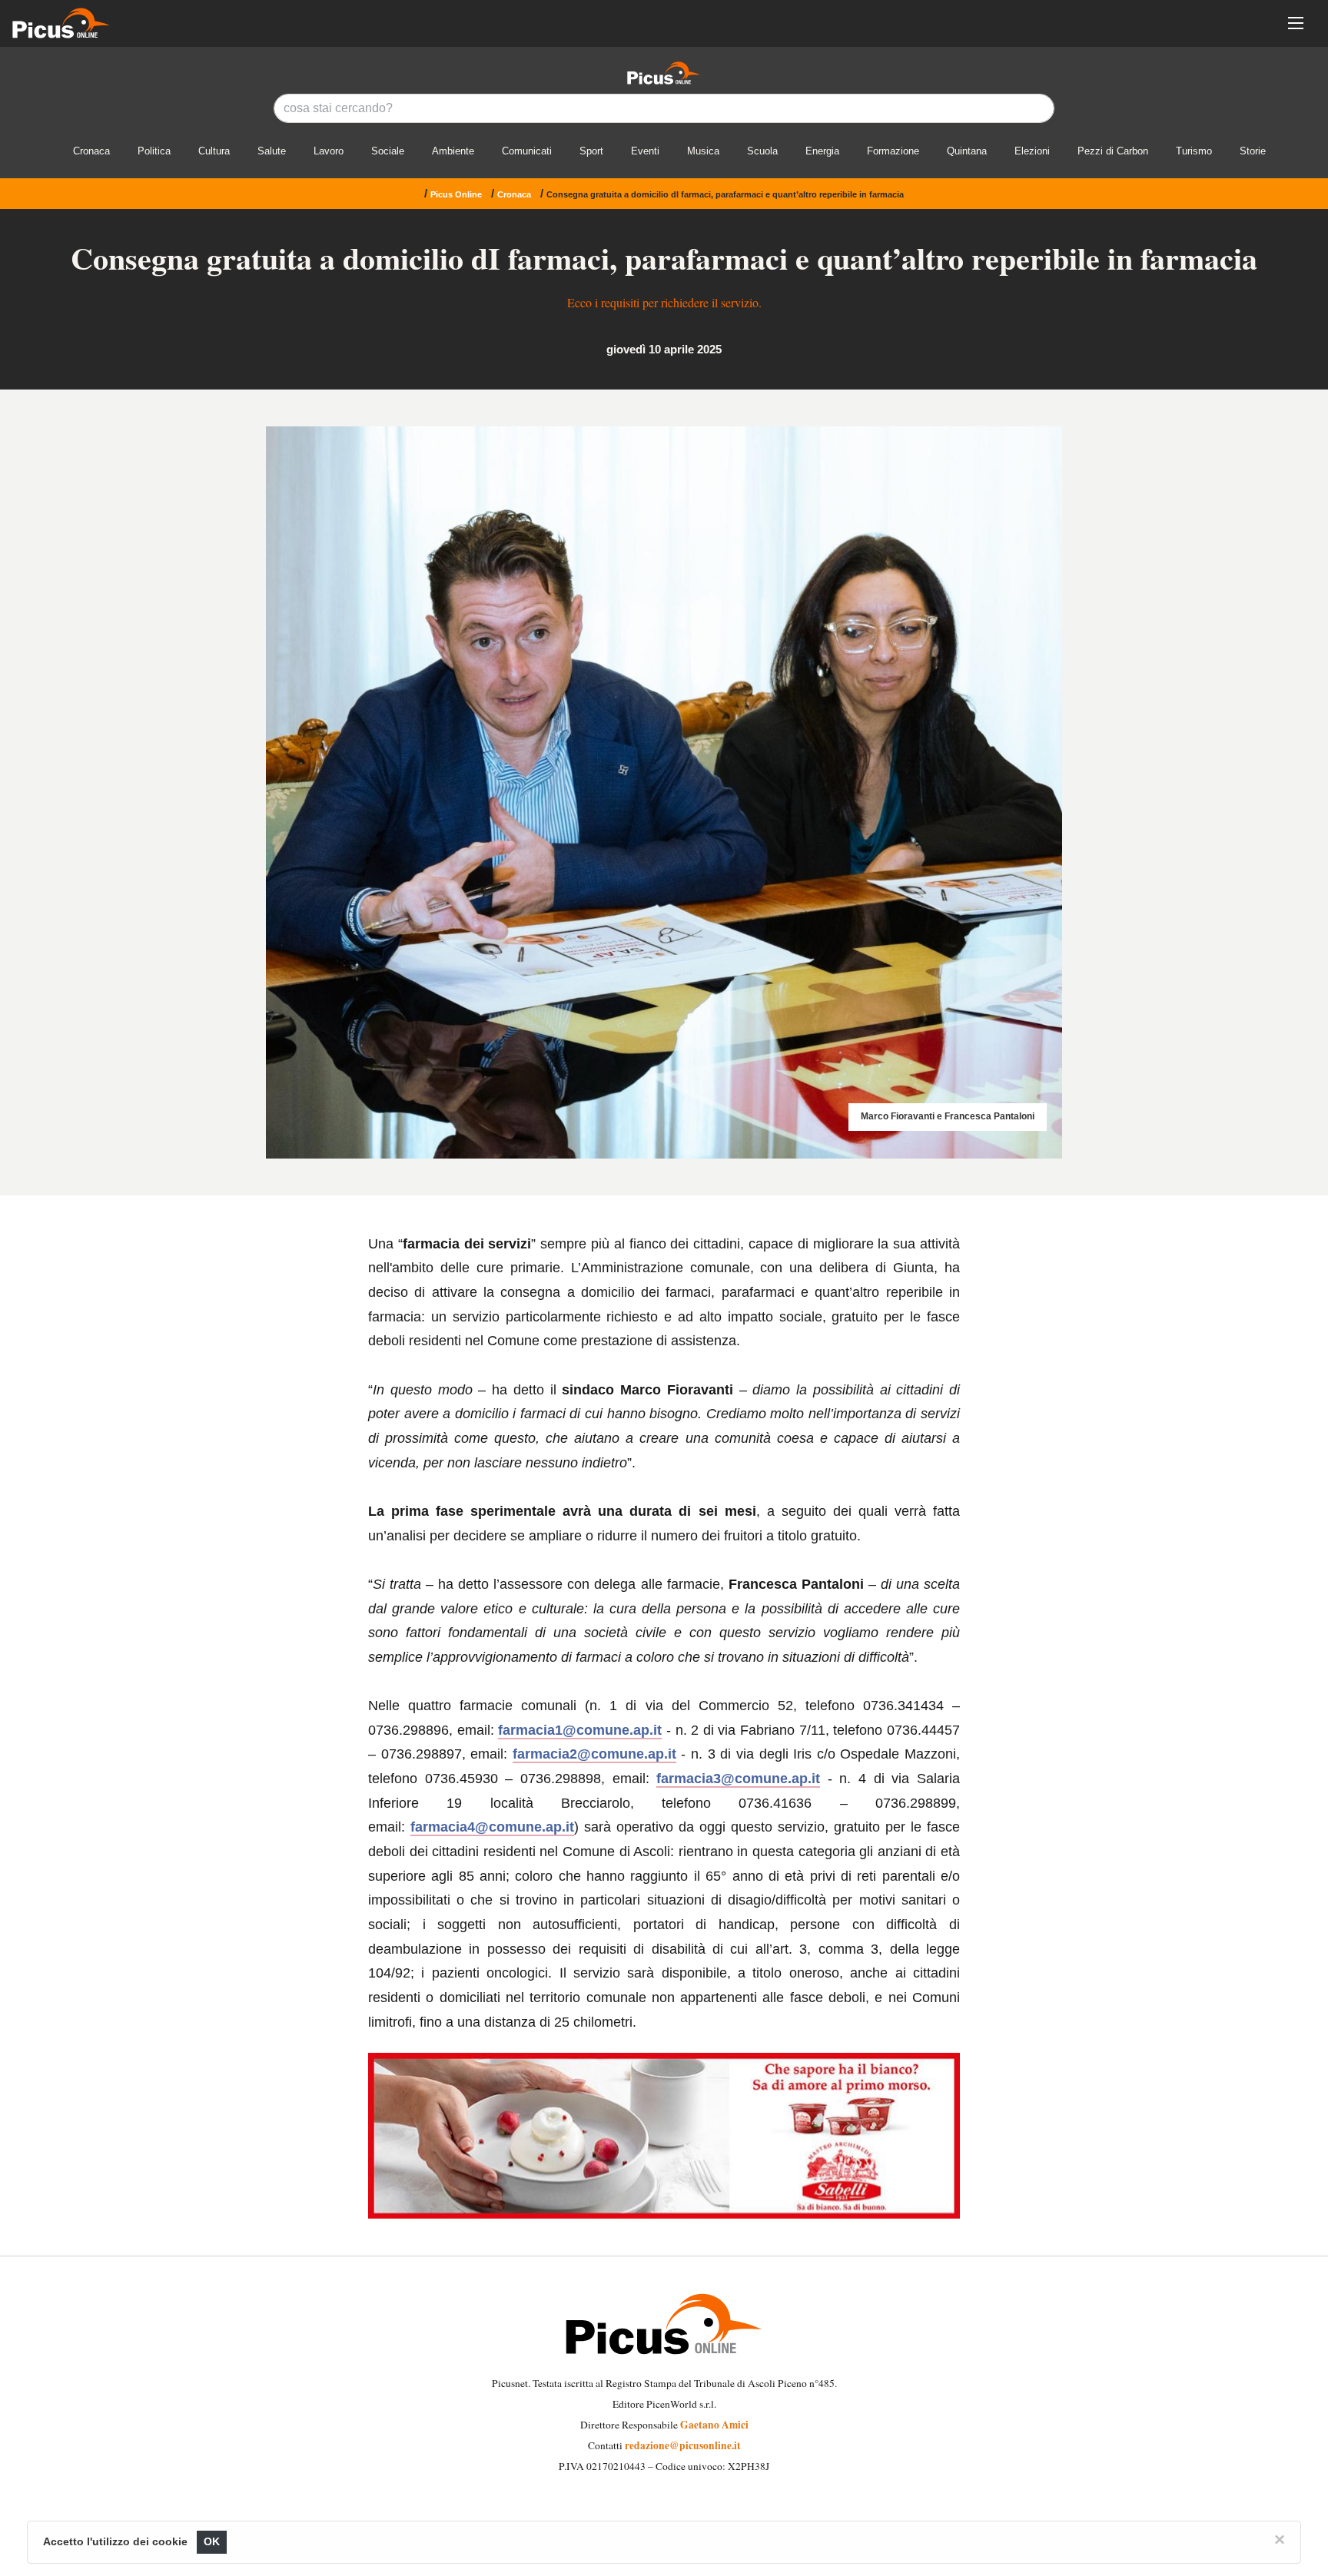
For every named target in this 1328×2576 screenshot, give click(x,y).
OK (212, 2542)
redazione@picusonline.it (683, 2445)
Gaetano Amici (714, 2425)
